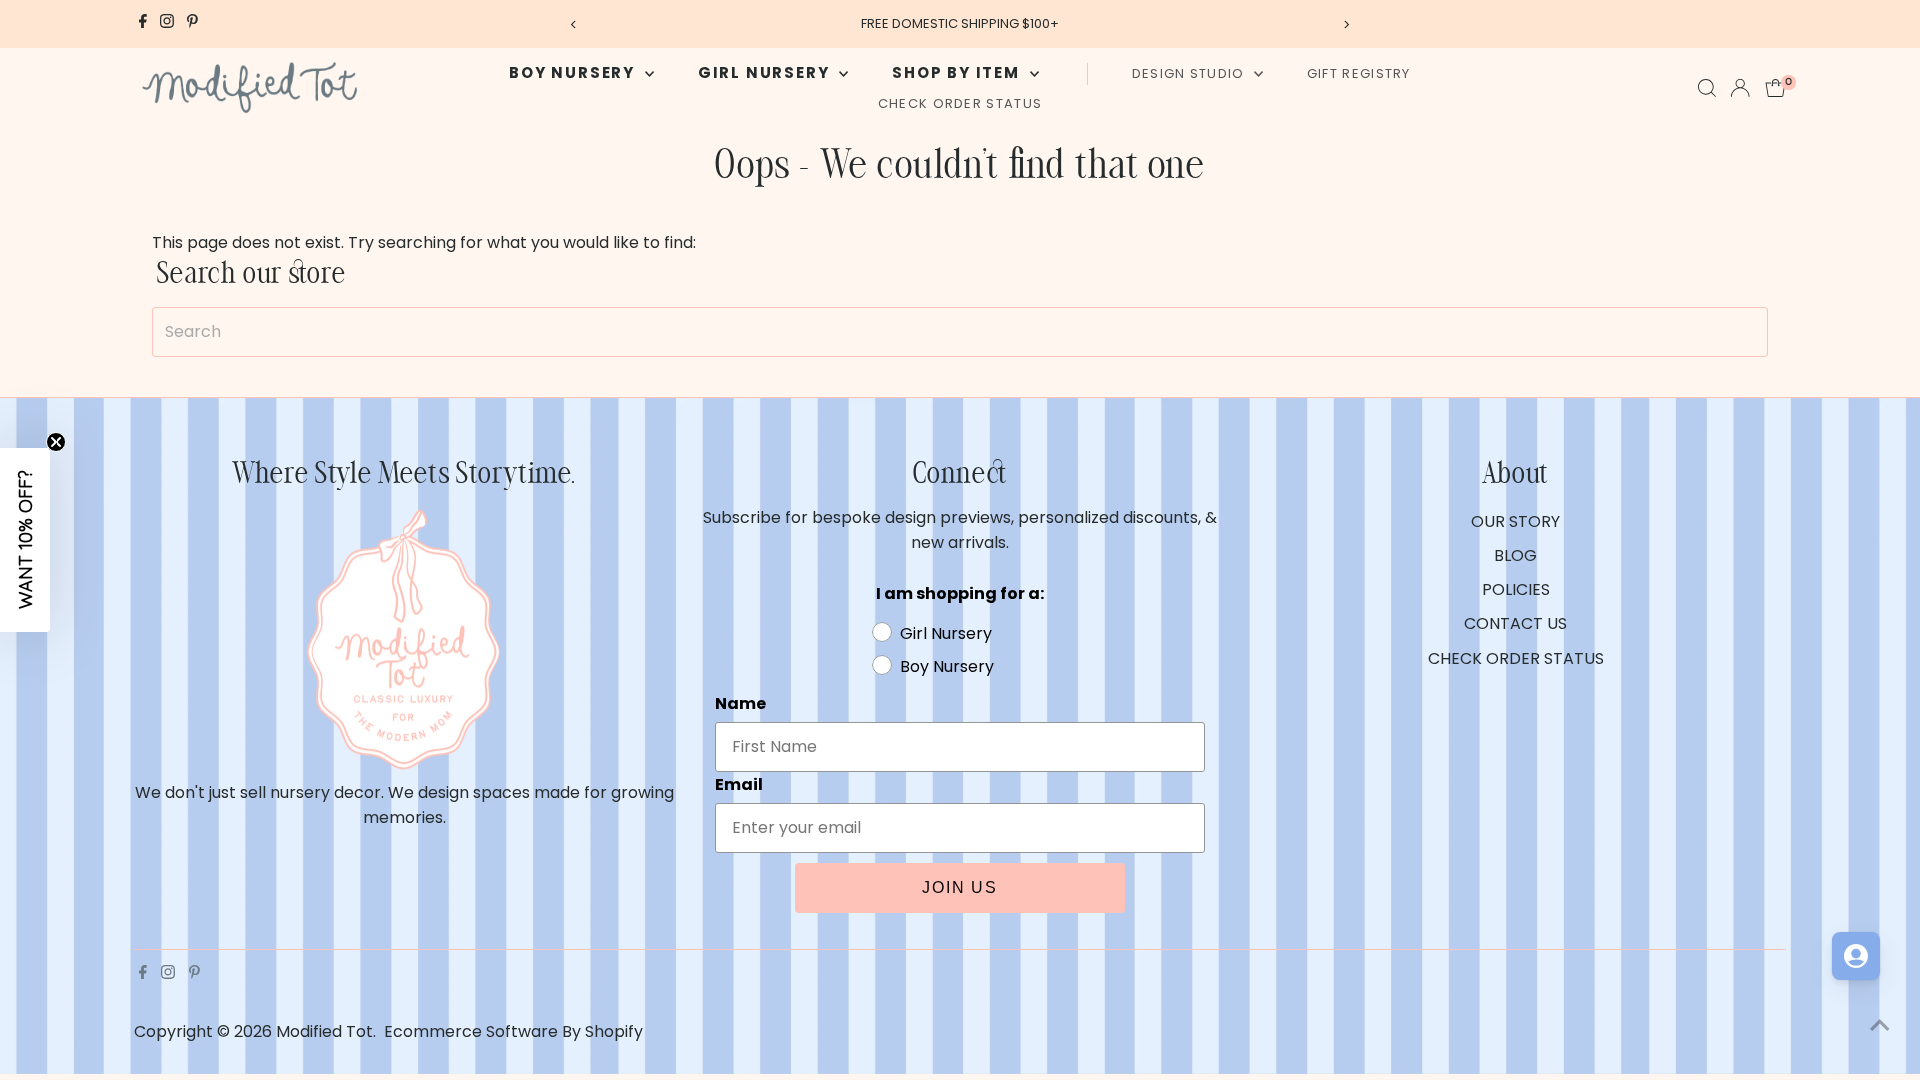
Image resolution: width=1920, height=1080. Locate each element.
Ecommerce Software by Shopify (513, 1031)
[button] (25, 540)
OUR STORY (1515, 521)
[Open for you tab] (1856, 956)
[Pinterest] (192, 24)
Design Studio (1190, 73)
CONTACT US (1515, 623)
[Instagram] (167, 24)
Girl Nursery (766, 72)
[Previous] (573, 24)
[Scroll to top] (1880, 1025)
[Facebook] (143, 24)
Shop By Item (958, 72)
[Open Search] (1707, 88)
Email (739, 784)
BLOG (1515, 555)
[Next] (1346, 24)
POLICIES (1516, 589)
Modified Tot (324, 1031)
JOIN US (960, 887)
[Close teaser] (56, 442)
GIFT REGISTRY (1359, 73)
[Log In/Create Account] (1740, 88)
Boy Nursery (574, 72)
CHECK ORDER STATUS (960, 103)
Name (740, 703)
